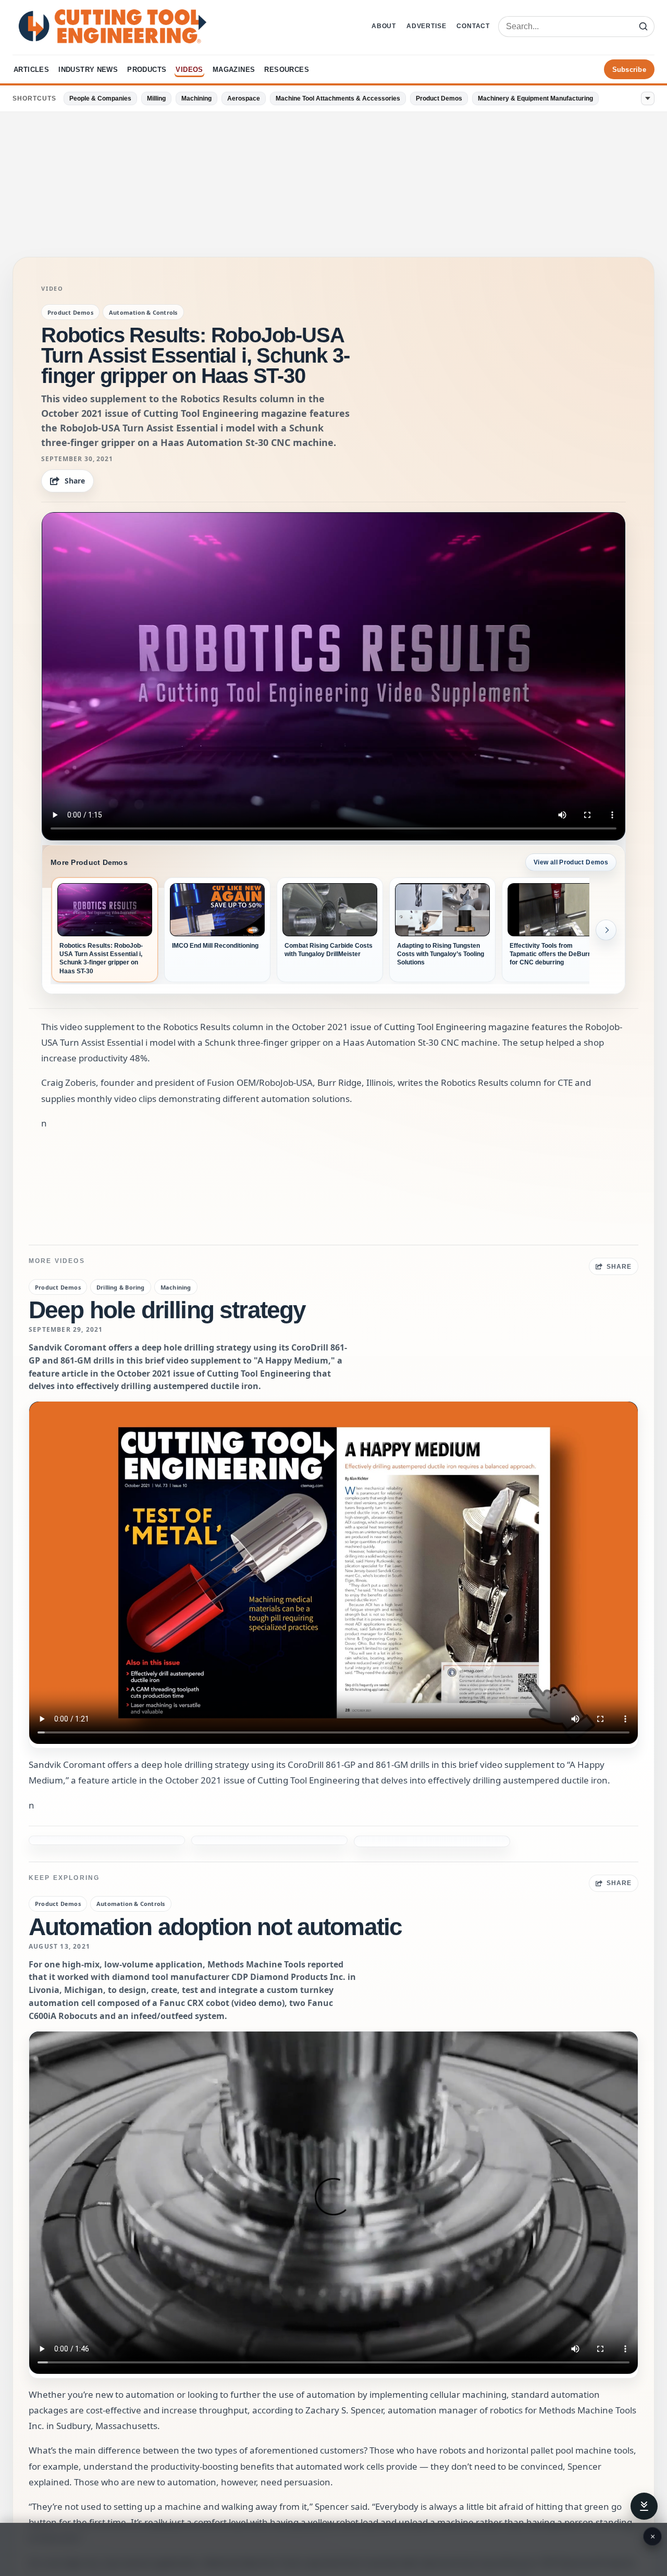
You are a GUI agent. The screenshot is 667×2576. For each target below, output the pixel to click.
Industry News (88, 70)
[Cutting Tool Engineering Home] (113, 26)
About (384, 26)
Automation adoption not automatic (215, 1893)
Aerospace (244, 98)
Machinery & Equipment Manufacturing (535, 98)
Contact (473, 26)
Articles (31, 70)
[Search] (643, 27)
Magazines (234, 70)
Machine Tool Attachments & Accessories (338, 98)
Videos (189, 70)
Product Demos (439, 98)
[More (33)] (648, 98)
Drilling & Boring (121, 1287)
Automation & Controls (143, 312)
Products (147, 70)
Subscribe (629, 70)
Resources (287, 70)
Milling (156, 98)
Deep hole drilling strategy (167, 1310)
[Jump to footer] (644, 2506)
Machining (196, 98)
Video (52, 289)
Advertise (426, 26)
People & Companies (100, 98)
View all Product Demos (571, 862)
